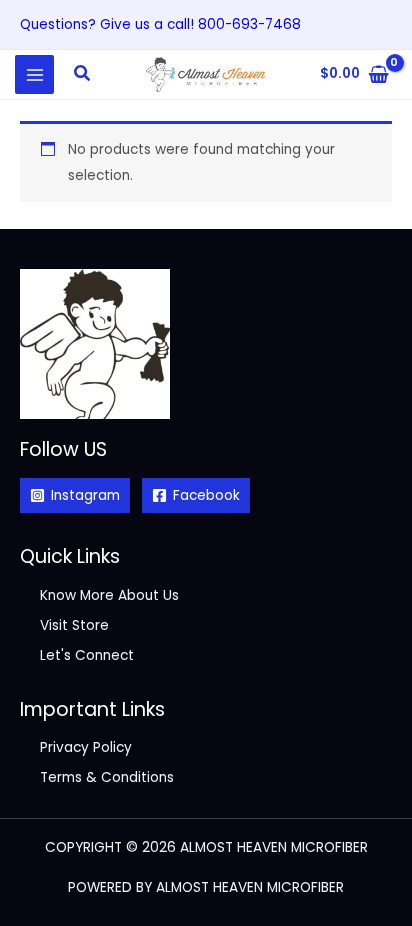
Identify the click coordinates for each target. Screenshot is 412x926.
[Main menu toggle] (34, 74)
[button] (83, 75)
